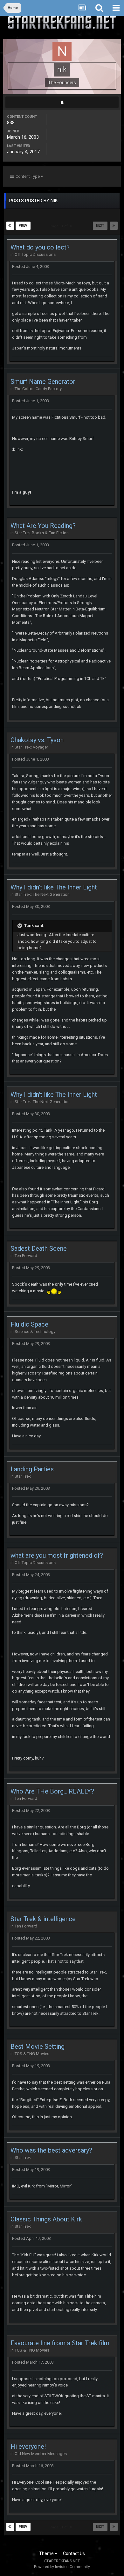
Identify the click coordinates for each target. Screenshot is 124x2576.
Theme (47, 2553)
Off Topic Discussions (35, 254)
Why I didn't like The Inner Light (54, 887)
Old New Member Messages (41, 2454)
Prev (23, 226)
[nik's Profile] (62, 102)
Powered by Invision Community (62, 2567)
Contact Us (74, 2553)
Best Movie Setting (38, 2047)
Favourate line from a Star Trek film (60, 2343)
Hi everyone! (28, 2446)
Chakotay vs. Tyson (37, 740)
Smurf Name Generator (43, 382)
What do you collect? (40, 247)
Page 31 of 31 (62, 226)
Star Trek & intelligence (43, 1919)
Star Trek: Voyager (31, 747)
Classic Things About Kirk (46, 2219)
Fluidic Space (29, 1324)
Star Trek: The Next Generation (42, 894)
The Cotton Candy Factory (38, 389)
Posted (31, 266)
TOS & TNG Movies (32, 2054)
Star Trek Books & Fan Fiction (42, 533)
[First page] (10, 226)
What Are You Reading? (43, 526)
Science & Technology (35, 1331)
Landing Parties (32, 1469)
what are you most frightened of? (57, 1555)
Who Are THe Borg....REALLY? (52, 1791)
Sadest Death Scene (39, 1248)
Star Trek (23, 1476)
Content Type (27, 176)
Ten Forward (26, 1256)
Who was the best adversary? (51, 2150)
